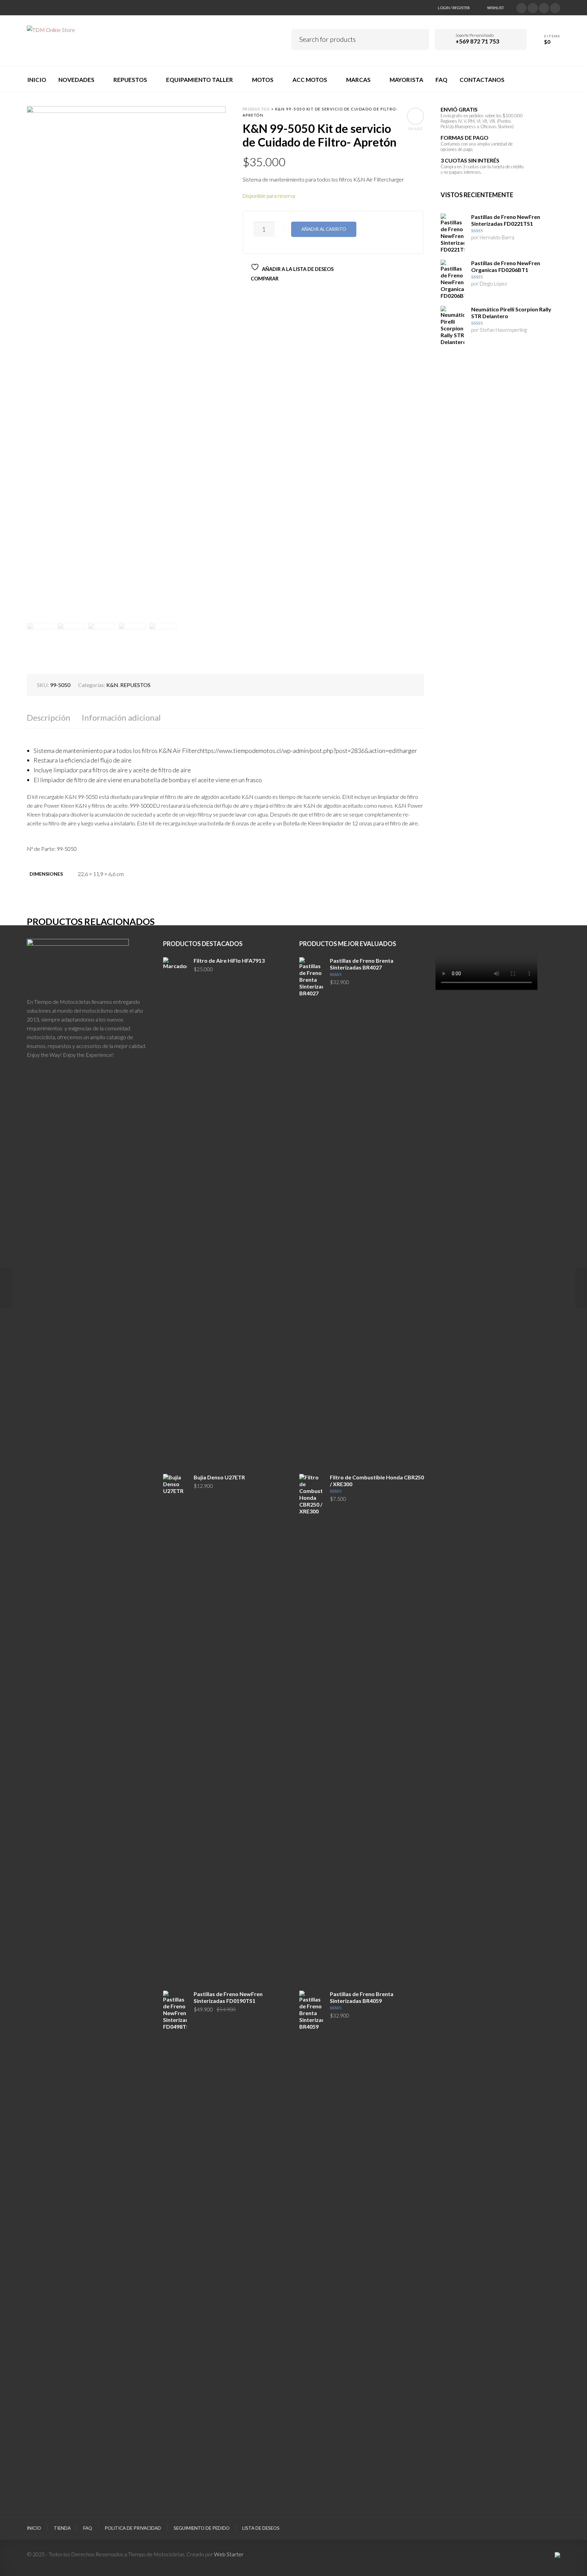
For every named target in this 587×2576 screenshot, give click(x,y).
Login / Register (454, 8)
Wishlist (496, 8)
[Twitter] (521, 7)
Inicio (34, 2528)
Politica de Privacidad (133, 2528)
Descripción (49, 717)
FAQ (88, 2528)
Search (419, 38)
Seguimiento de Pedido (202, 2528)
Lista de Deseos (261, 2528)
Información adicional (121, 717)
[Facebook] (533, 7)
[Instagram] (544, 7)
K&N (112, 685)
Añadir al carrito (324, 229)
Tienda (62, 2528)
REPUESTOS (135, 685)
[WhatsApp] (555, 7)
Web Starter (229, 2554)
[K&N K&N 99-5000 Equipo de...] (6, 1288)
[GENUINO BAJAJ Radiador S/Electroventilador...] (581, 1288)
